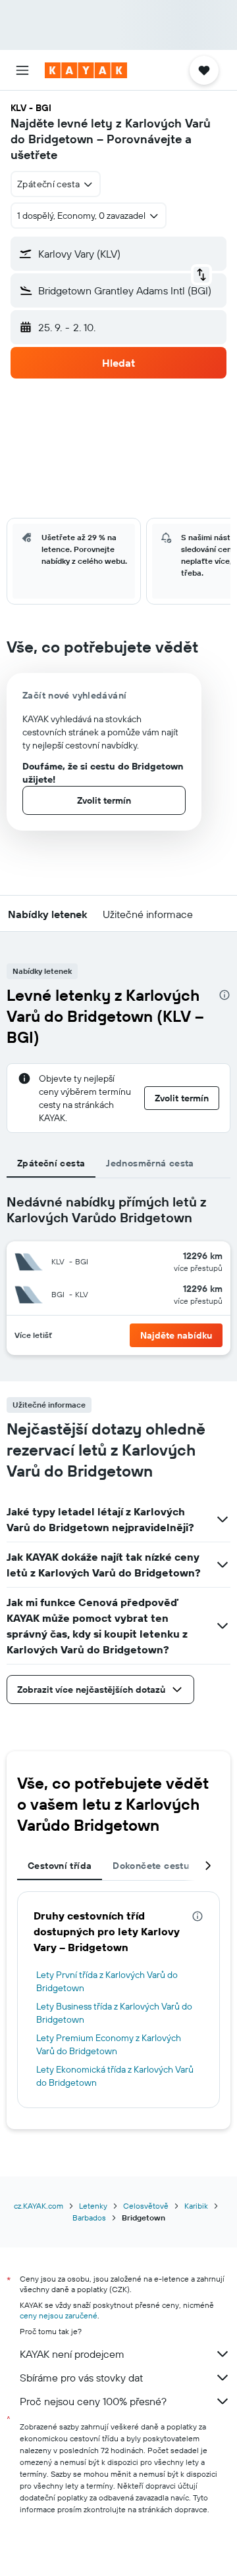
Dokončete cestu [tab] (151, 1866)
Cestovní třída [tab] (60, 1866)
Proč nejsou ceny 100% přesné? (93, 2401)
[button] (22, 70)
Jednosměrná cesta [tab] (150, 1163)
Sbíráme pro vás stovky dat (81, 2378)
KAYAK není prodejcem (72, 2354)
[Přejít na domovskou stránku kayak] (86, 70)
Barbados (89, 2218)
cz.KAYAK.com (39, 2206)
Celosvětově (146, 2206)
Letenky (93, 2206)
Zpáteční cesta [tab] (51, 1163)
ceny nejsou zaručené (59, 2315)
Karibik (196, 2206)
